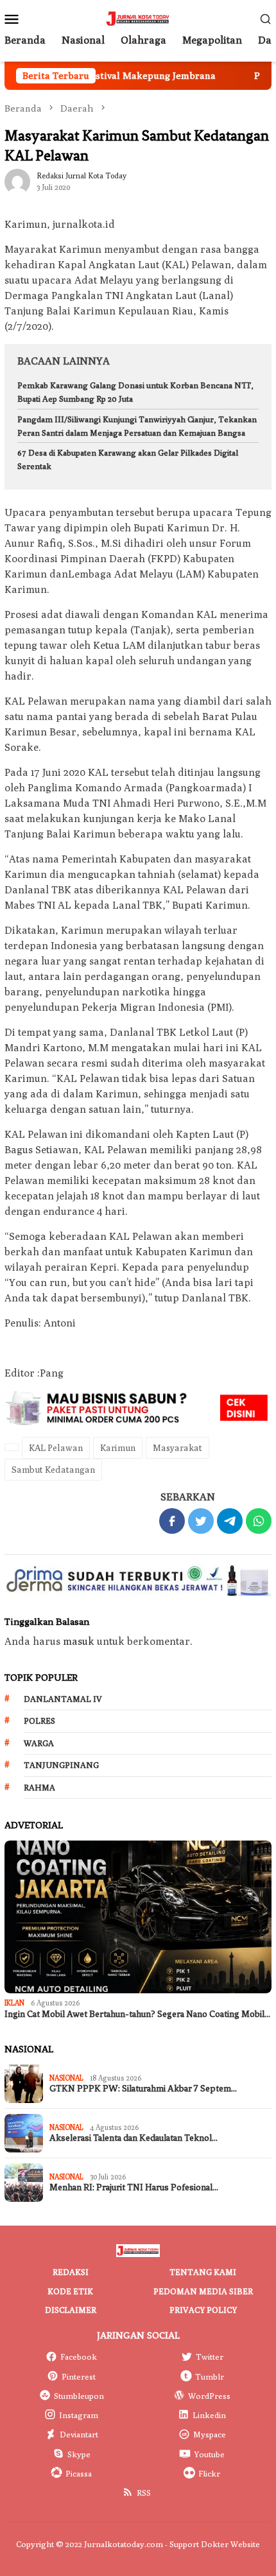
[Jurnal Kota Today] (138, 18)
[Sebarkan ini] (172, 1521)
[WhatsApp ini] (259, 1521)
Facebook (79, 2357)
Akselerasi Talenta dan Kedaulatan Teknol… (134, 2138)
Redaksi (71, 2272)
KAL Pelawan (56, 1448)
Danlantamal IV (63, 1699)
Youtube (209, 2454)
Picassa (79, 2473)
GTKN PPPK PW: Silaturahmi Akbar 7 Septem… (143, 2089)
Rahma (39, 1787)
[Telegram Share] (230, 1521)
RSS (144, 2493)
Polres (39, 1721)
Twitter (210, 2357)
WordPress (209, 2396)
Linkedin (209, 2415)
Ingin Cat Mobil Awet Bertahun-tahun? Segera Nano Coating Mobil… (137, 2014)
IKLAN (14, 2003)
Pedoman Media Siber (203, 2291)
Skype (79, 2454)
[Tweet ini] (201, 1521)
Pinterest (79, 2376)
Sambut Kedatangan (53, 1470)
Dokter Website (230, 2544)
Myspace (210, 2434)
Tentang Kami (203, 2272)
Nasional (66, 2078)
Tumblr (210, 2376)
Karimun (118, 1448)
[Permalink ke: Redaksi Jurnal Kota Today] (17, 181)
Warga (39, 1743)
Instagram (79, 2415)
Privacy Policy (203, 2310)
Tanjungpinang (61, 1765)
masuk (79, 1641)
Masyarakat (177, 1448)
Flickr (209, 2473)
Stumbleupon (79, 2396)
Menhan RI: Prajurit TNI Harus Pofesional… (134, 2187)
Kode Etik (70, 2291)
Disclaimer (71, 2310)
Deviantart (79, 2434)
